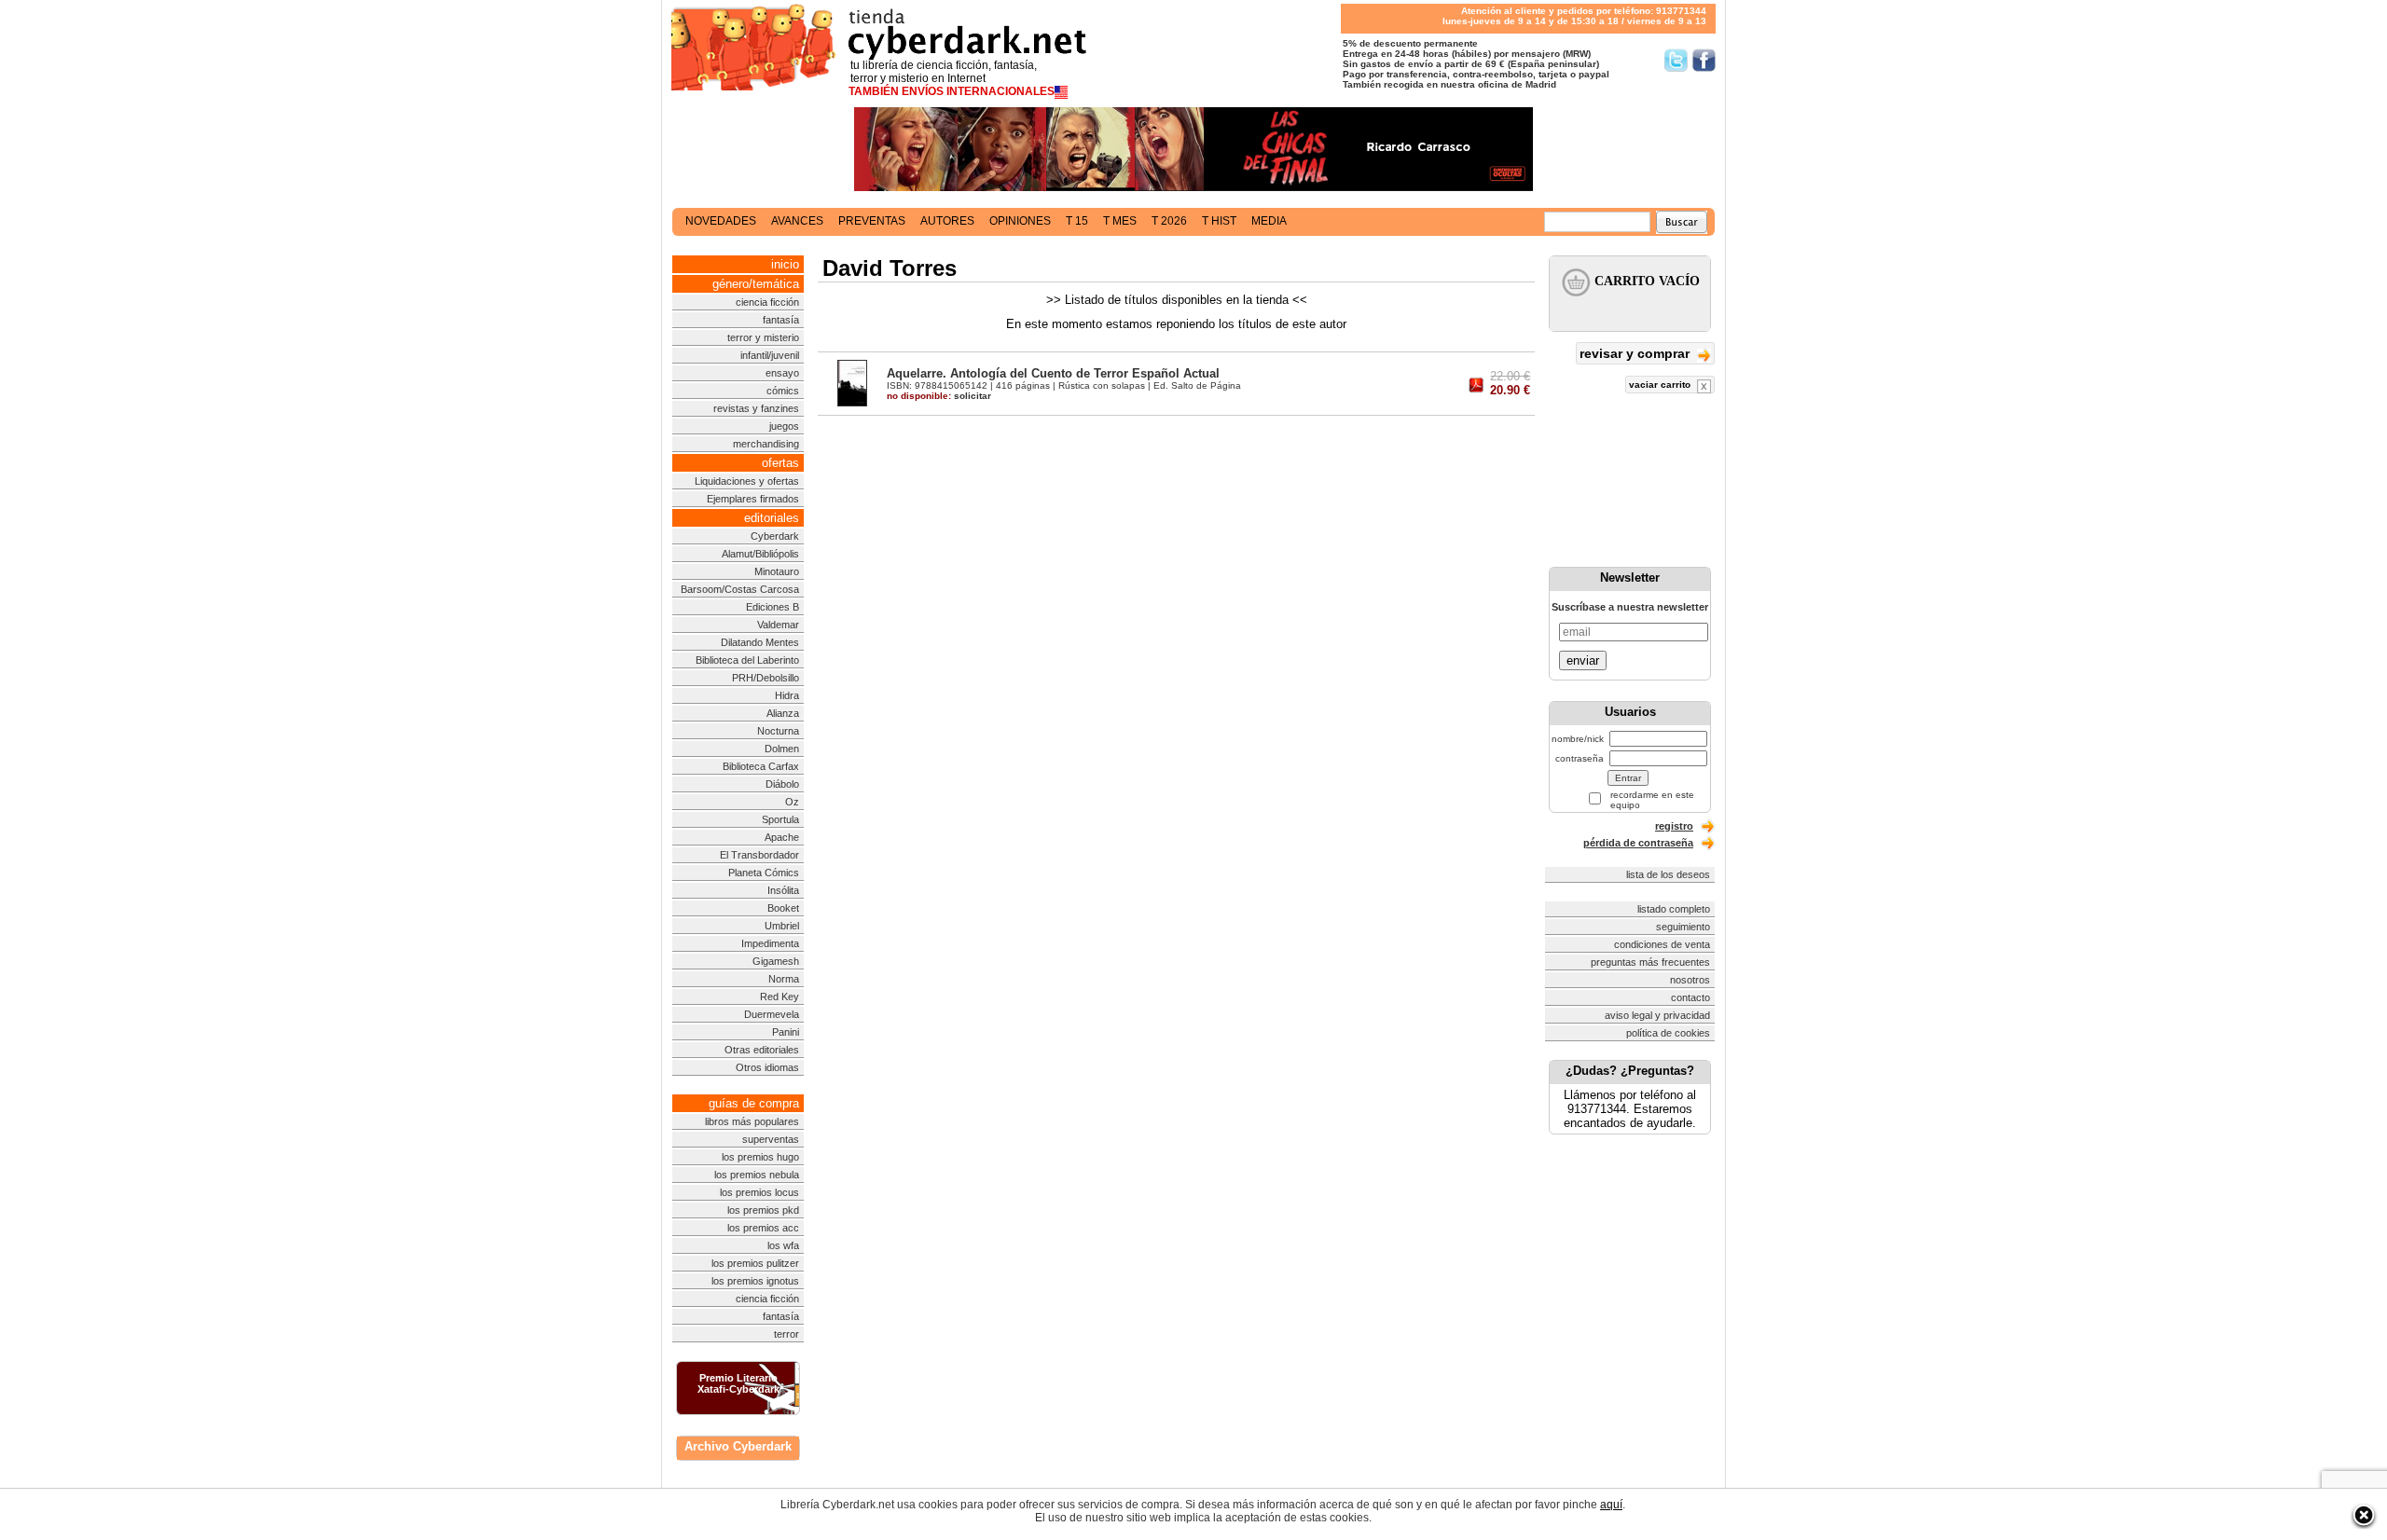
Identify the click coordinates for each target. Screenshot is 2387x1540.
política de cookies (1668, 1033)
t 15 (1077, 221)
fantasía (781, 320)
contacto (1690, 997)
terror (786, 1334)
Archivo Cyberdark (738, 1446)
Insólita (783, 890)
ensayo (782, 373)
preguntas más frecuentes (1650, 962)
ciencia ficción (767, 302)
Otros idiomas (767, 1067)
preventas (872, 221)
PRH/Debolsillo (766, 678)
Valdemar (778, 625)
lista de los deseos (1668, 874)
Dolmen (782, 749)
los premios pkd (763, 1210)
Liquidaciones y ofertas (747, 481)
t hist (1219, 221)
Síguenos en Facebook (1704, 60)
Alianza (783, 713)
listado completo (1674, 909)
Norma (784, 979)
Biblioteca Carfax (761, 766)
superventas (771, 1139)
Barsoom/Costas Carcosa (740, 589)
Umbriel (782, 926)
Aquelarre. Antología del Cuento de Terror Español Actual (1053, 373)
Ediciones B (773, 607)
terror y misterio (763, 337)
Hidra (787, 695)
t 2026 (1169, 221)
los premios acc (763, 1228)
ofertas (780, 463)
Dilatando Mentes (760, 642)
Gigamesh (776, 961)
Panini (786, 1032)
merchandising (766, 444)
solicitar (939, 396)
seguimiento (1683, 927)
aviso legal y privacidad (1657, 1015)
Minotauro (777, 571)
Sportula (780, 819)
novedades (721, 221)
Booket (783, 908)
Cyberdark (775, 536)
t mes (1120, 221)
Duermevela (772, 1014)
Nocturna (778, 731)
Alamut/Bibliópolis (760, 554)
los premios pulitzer (755, 1263)
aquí (1611, 1505)
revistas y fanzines (756, 408)
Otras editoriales (762, 1050)
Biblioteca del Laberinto (747, 660)
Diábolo (782, 784)
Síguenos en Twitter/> (1676, 60)
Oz (792, 802)
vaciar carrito (1661, 385)
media (1269, 221)
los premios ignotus (755, 1281)
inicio (785, 264)
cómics (783, 391)
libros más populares (752, 1121)
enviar (1583, 660)
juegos (784, 426)
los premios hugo (760, 1157)
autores (947, 221)
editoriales (772, 518)
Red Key (780, 997)
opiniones (1020, 221)
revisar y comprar (1636, 353)
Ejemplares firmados (753, 499)
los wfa (783, 1245)
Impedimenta (770, 943)
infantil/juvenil (770, 355)
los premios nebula (757, 1175)
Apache (782, 837)
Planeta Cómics (764, 873)
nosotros (1690, 980)
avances (797, 221)
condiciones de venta (1662, 944)
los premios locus (759, 1192)
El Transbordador (759, 855)
